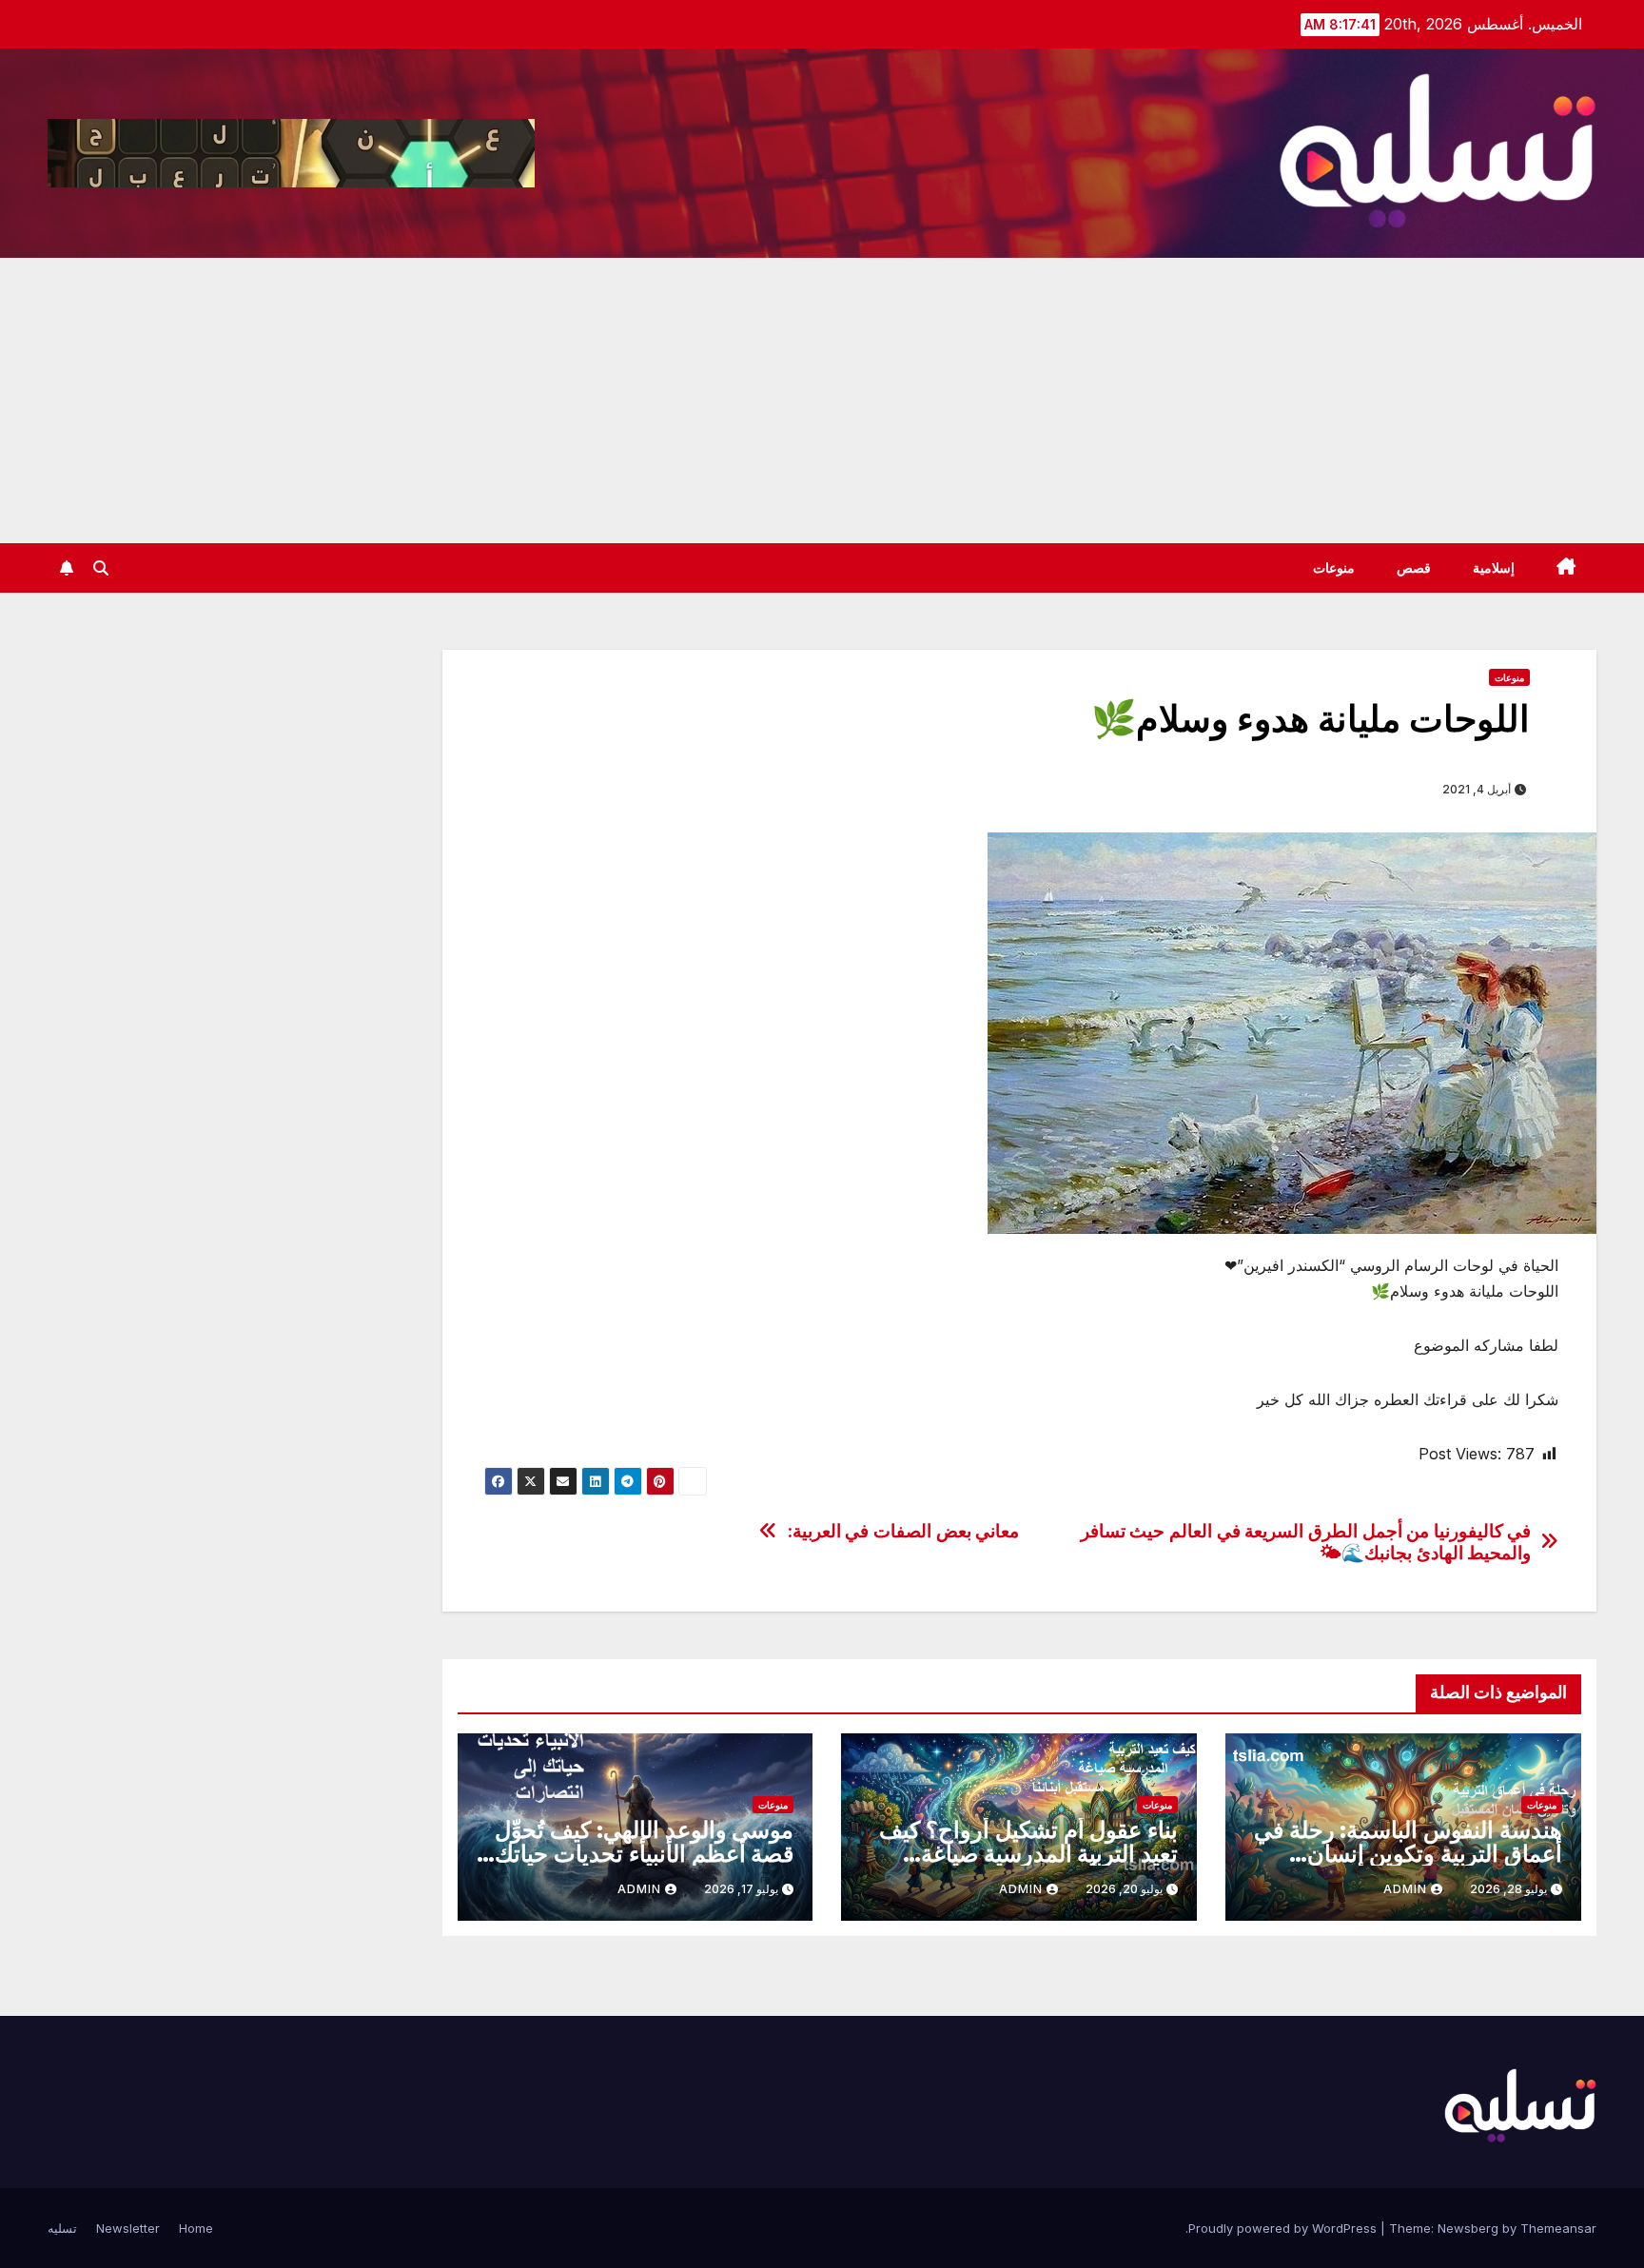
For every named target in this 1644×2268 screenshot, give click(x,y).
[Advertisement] (822, 401)
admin (1405, 1889)
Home (196, 2228)
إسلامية (1494, 568)
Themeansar (1558, 2228)
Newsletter (128, 2228)
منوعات (1334, 568)
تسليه (62, 2228)
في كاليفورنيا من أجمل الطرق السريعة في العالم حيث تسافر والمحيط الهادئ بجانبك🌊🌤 (1306, 1542)
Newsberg (1468, 2228)
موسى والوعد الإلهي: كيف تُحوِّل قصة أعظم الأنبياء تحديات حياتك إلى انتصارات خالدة (644, 1854)
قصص (1414, 568)
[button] (101, 568)
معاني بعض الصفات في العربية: (903, 1531)
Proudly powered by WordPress (1284, 2228)
